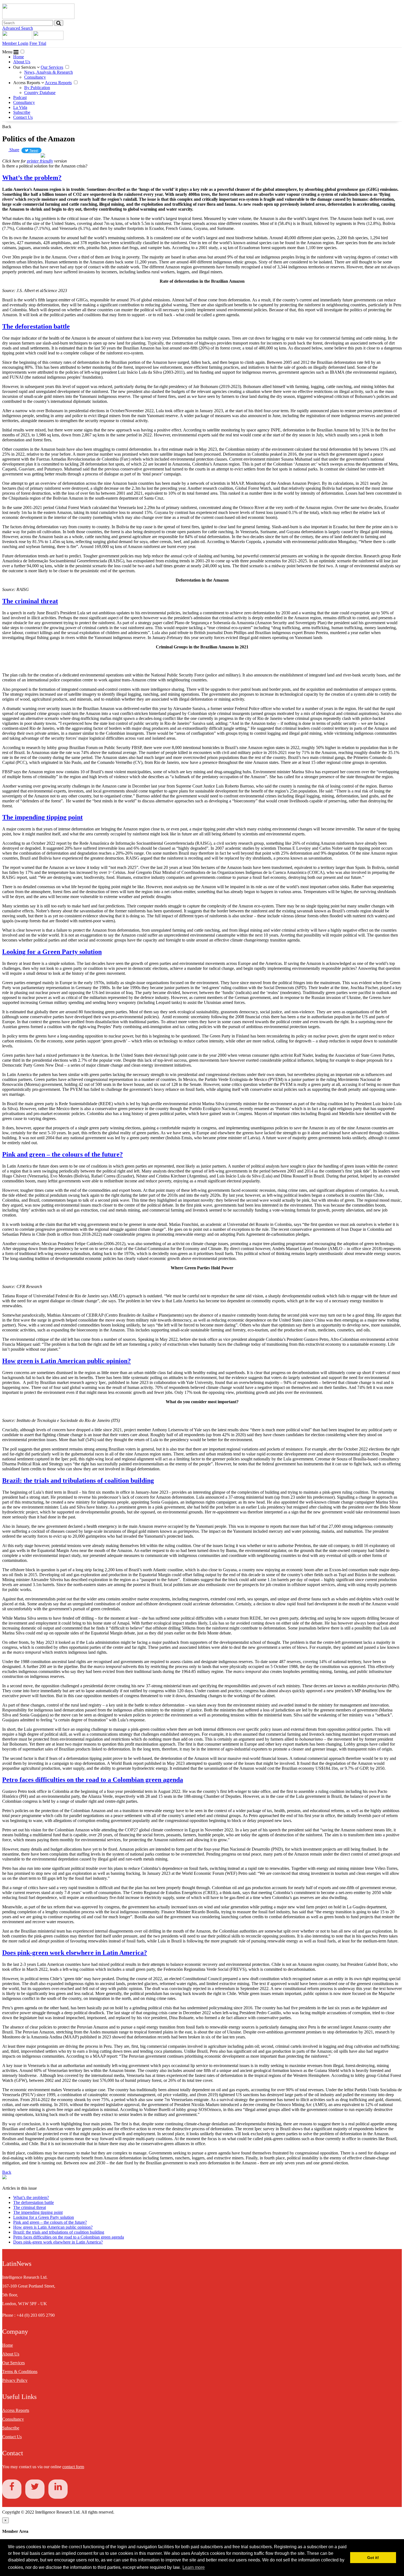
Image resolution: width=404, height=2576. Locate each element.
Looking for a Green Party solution (52, 952)
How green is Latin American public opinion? (67, 1361)
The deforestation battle (36, 326)
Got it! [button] (373, 2558)
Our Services (25, 67)
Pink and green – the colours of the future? (63, 1154)
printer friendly (40, 161)
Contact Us (23, 117)
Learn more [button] (194, 2567)
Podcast (20, 97)
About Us (22, 62)
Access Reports (27, 83)
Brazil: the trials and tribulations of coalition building (78, 1480)
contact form (73, 2467)
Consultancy (35, 77)
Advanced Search (18, 28)
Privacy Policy (15, 2380)
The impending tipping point (42, 817)
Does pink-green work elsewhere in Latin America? (75, 1953)
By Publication (37, 88)
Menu (8, 52)
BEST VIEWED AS (23, 156)
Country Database (40, 93)
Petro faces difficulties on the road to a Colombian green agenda (93, 1780)
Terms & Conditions (20, 2372)
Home (19, 57)
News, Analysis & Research (49, 72)
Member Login (15, 43)
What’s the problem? (32, 178)
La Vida (20, 107)
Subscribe (22, 112)
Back (7, 127)
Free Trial (38, 43)
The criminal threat (30, 601)
